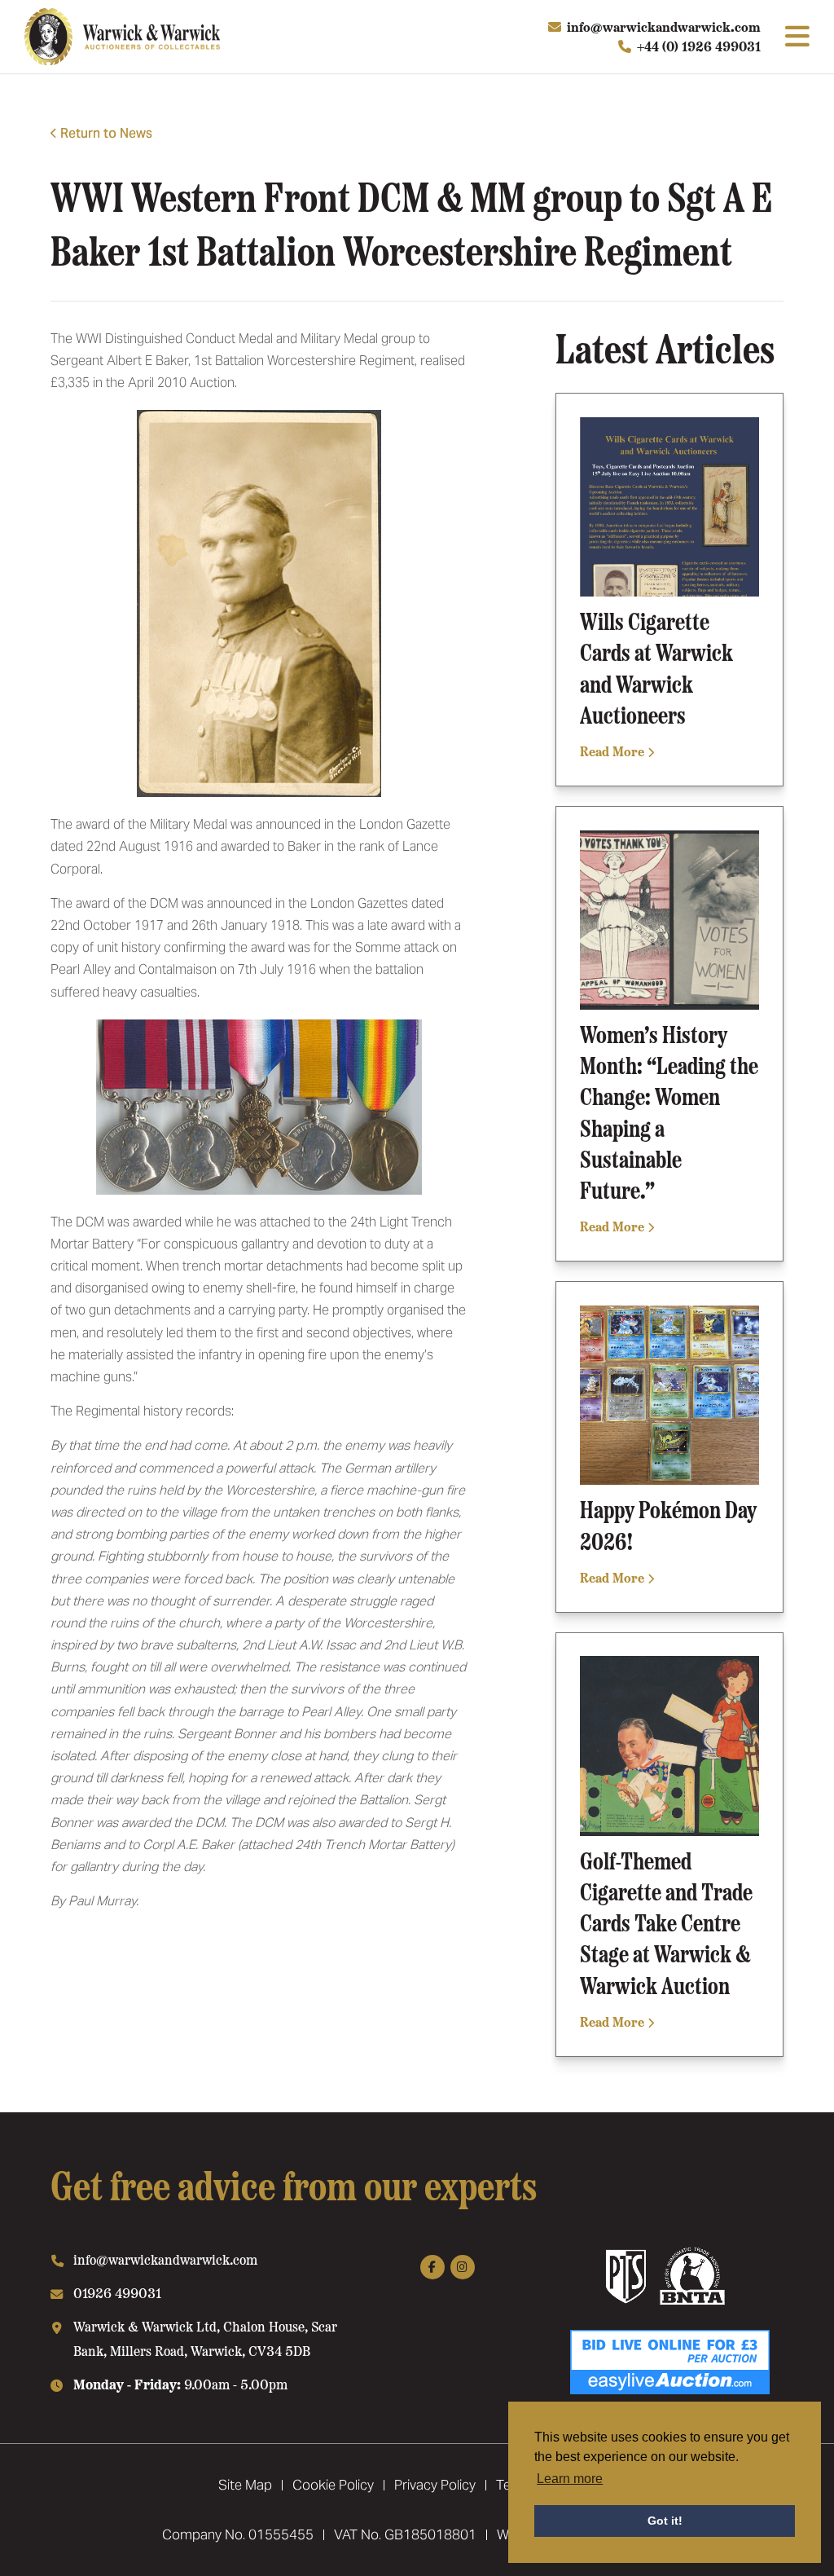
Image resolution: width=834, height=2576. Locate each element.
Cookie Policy (333, 2485)
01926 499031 (117, 2292)
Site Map (245, 2485)
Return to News (106, 133)
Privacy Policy (435, 2485)
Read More (614, 751)
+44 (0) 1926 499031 (699, 46)
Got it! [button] (665, 2521)
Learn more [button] (570, 2479)
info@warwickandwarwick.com (664, 26)
